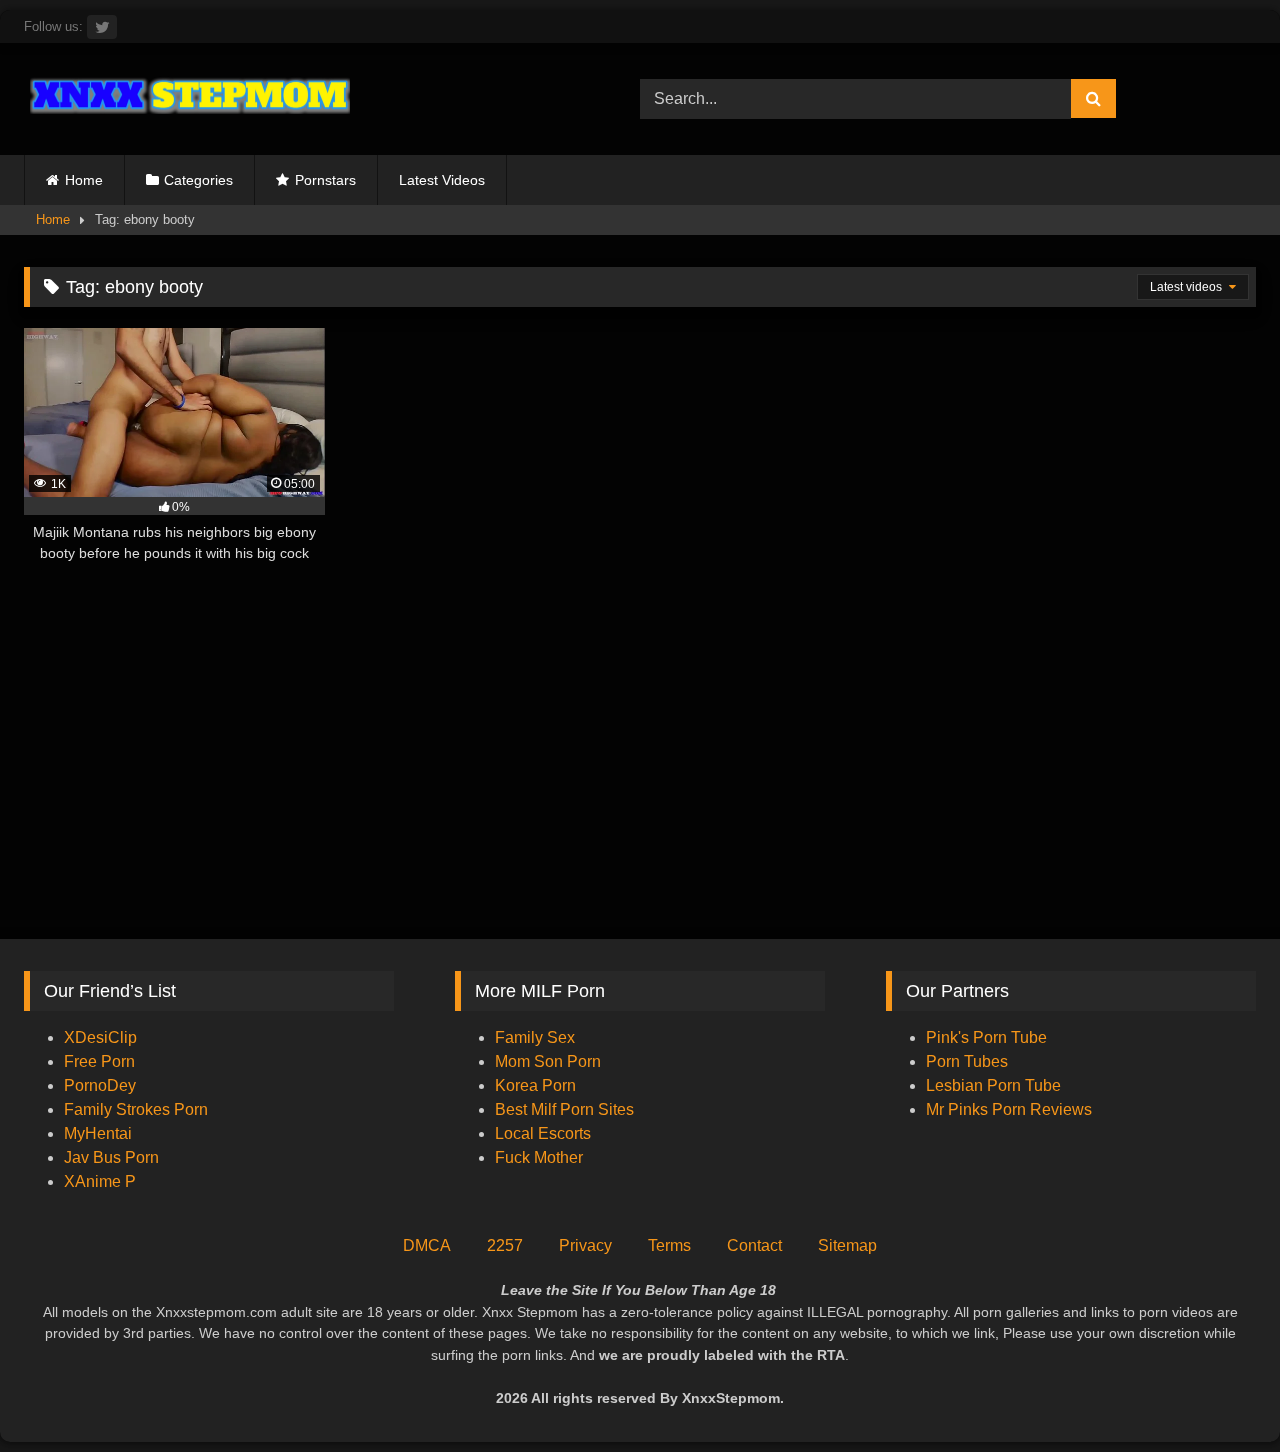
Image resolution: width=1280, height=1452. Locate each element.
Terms (669, 1245)
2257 (505, 1245)
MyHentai (98, 1133)
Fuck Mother (539, 1157)
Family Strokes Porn (136, 1109)
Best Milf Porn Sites (564, 1109)
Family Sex (535, 1037)
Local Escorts (543, 1133)
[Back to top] (1218, 1392)
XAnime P (100, 1181)
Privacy (585, 1245)
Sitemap (847, 1245)
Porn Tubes (967, 1061)
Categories (198, 180)
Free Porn (99, 1061)
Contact (754, 1245)
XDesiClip (100, 1037)
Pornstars (325, 180)
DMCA (427, 1245)
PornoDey (100, 1085)
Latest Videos (442, 180)
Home (84, 180)
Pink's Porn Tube (986, 1037)
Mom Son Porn (548, 1061)
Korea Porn (535, 1085)
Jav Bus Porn (111, 1157)
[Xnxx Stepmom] (187, 98)
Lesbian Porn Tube (993, 1085)
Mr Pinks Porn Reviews (1011, 1109)
